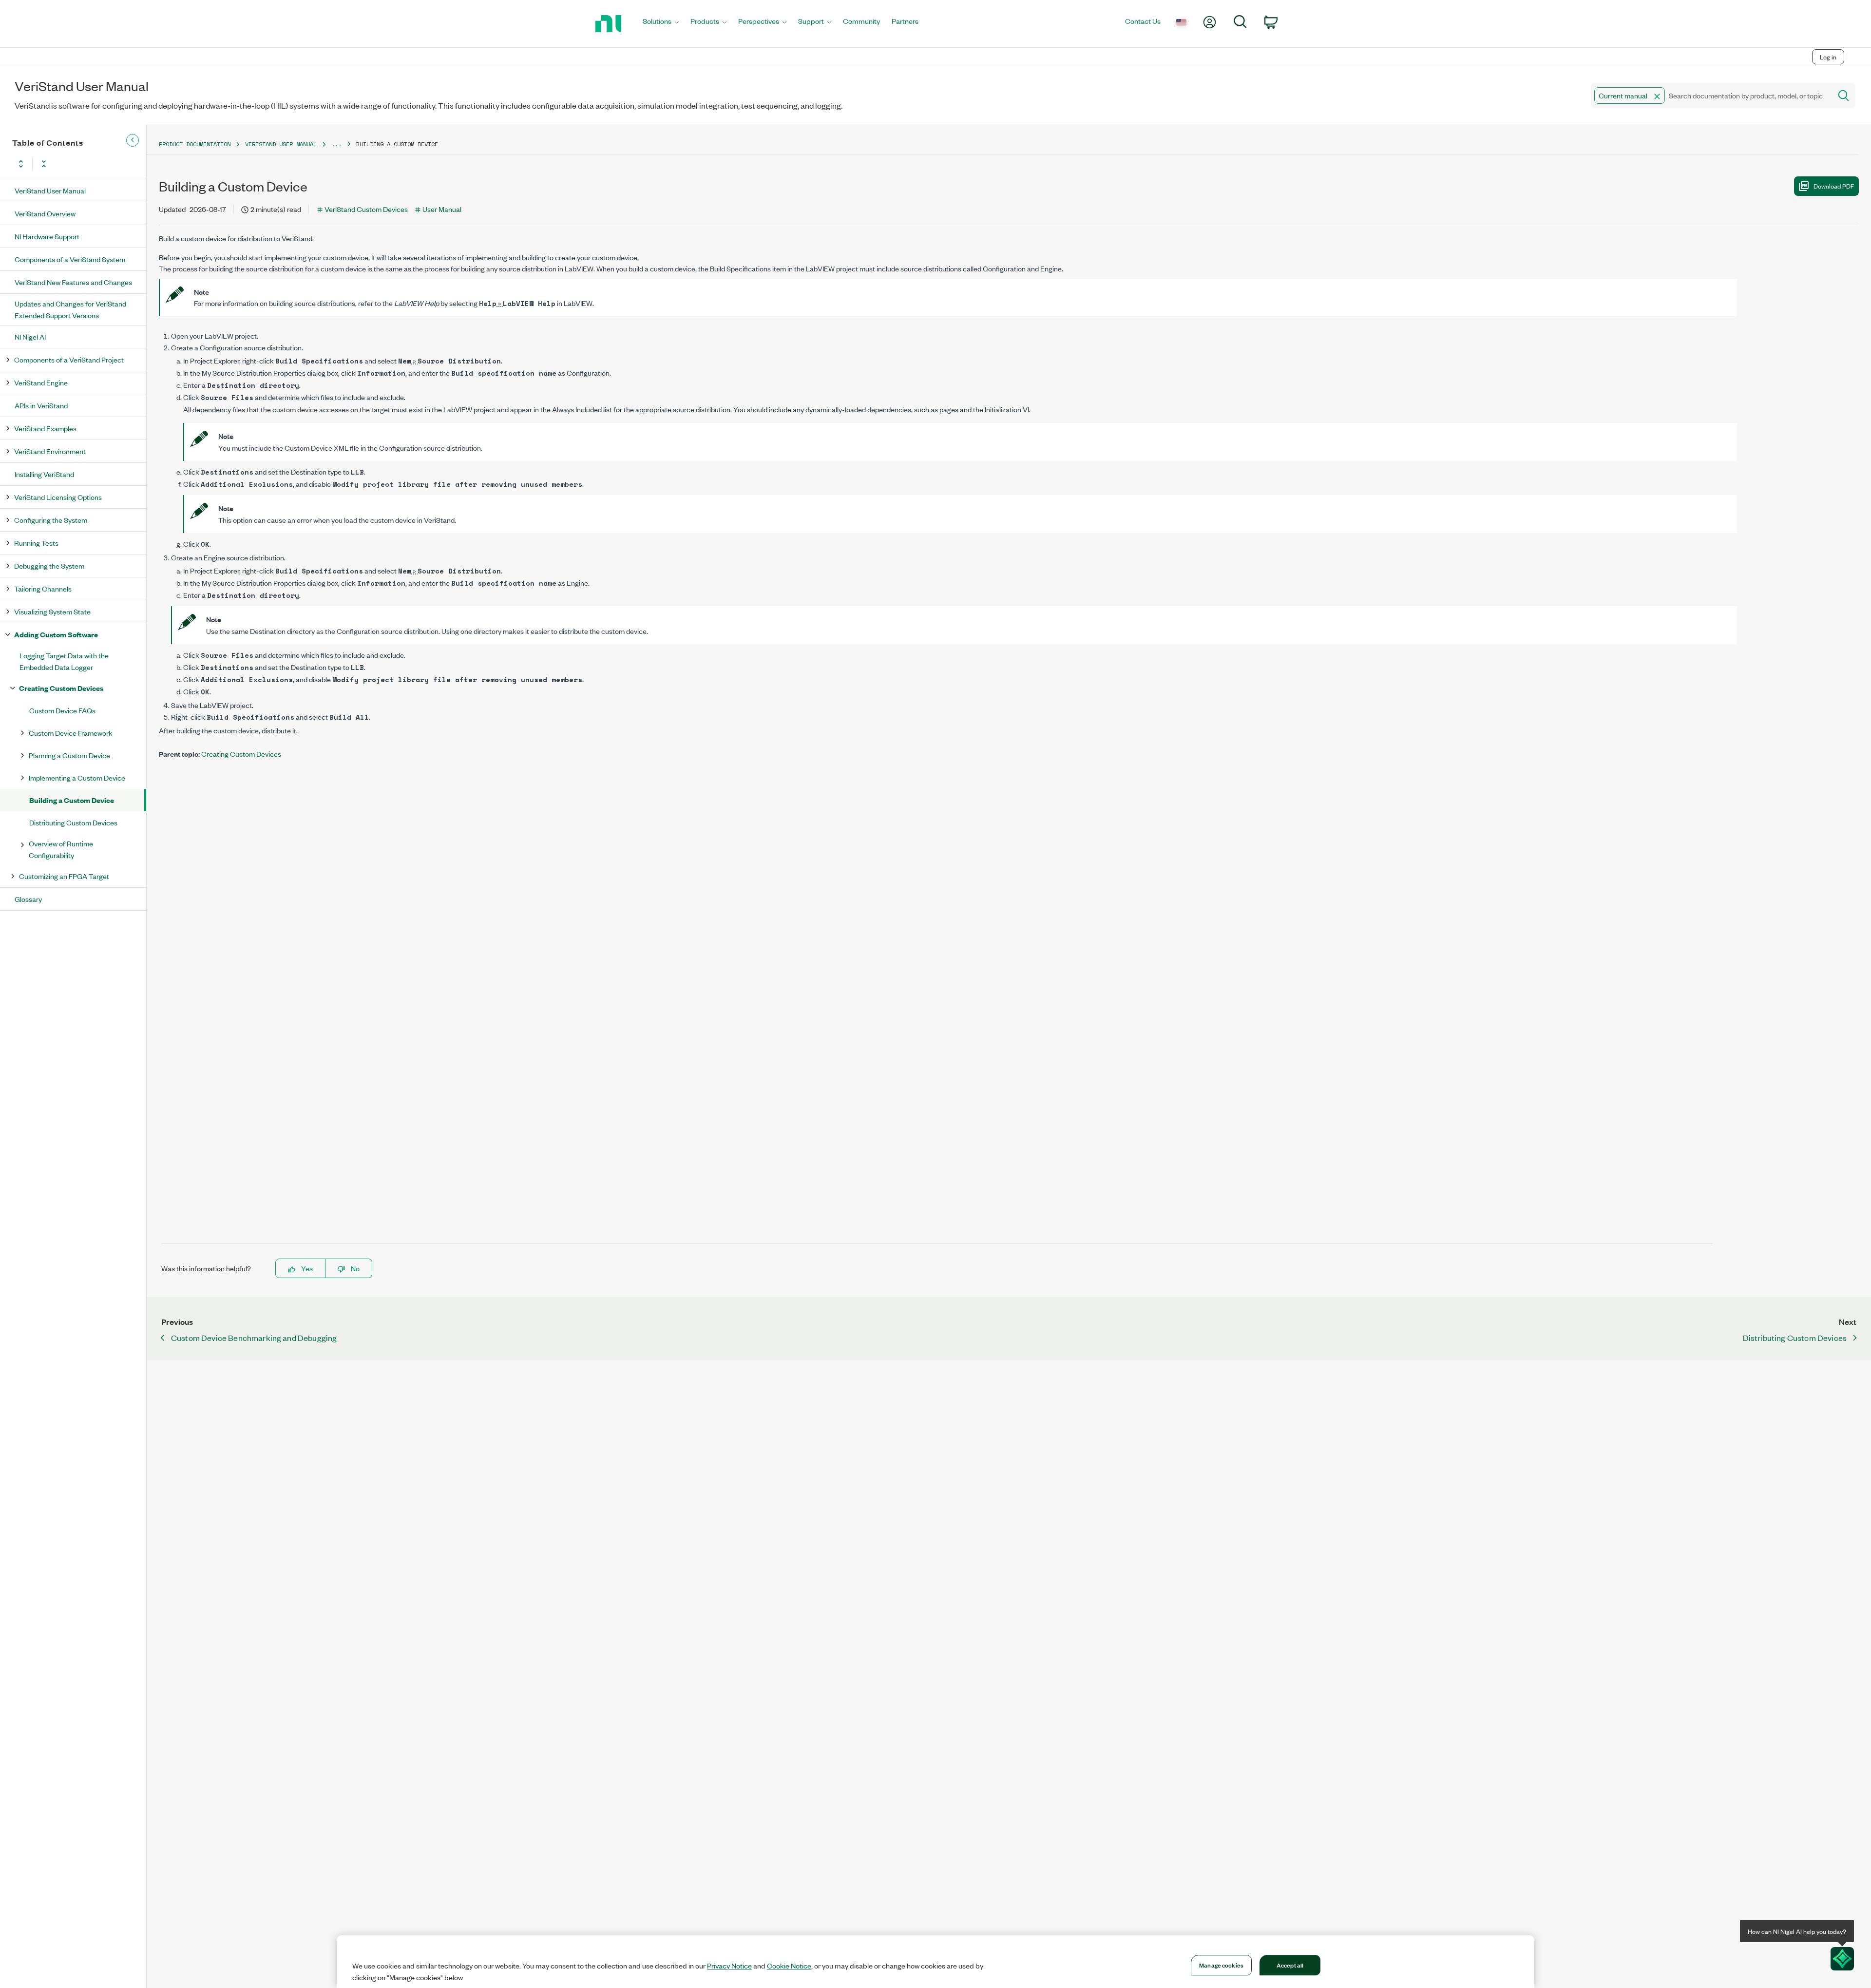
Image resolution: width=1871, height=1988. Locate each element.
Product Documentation (195, 144)
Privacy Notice (729, 1966)
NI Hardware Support (47, 236)
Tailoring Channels (43, 588)
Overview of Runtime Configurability (61, 849)
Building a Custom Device (72, 800)
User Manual (442, 209)
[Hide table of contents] (133, 140)
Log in (1828, 57)
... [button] (336, 144)
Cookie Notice (789, 1966)
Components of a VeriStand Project (69, 359)
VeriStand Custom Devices (366, 209)
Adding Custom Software (56, 634)
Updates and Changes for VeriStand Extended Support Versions (70, 309)
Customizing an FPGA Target (64, 876)
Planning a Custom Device (69, 755)
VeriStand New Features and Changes (73, 282)
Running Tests (36, 543)
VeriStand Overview (45, 213)
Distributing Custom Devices (73, 822)
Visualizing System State (52, 611)
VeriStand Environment (50, 451)
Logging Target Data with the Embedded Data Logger (64, 661)
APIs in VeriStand (41, 405)
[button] (1657, 96)
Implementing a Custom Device (77, 777)
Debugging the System (49, 565)
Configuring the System (51, 520)
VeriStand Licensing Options (58, 497)
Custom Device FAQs (62, 710)
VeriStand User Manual (50, 190)
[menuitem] (661, 24)
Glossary (28, 899)
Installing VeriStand (44, 474)
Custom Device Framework (71, 733)
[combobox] (1710, 96)
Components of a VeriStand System (70, 259)
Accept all (1290, 1965)
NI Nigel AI (30, 336)
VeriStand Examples (45, 428)
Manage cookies (1221, 1965)
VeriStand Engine (41, 382)
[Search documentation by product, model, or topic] (1843, 96)
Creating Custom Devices (61, 688)
